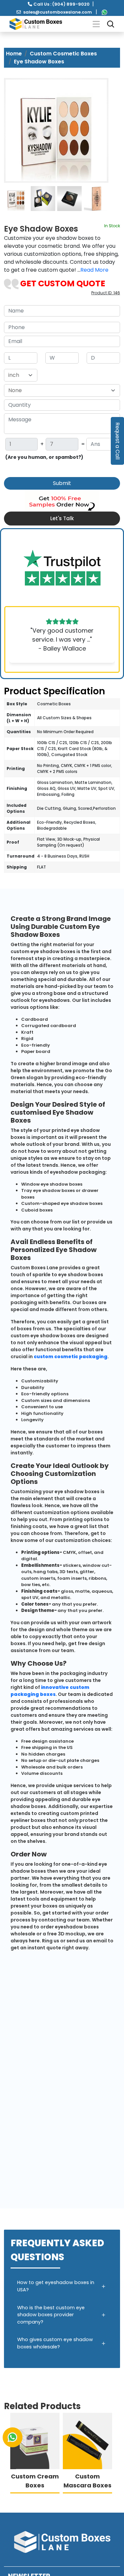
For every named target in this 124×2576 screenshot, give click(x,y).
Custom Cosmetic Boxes (63, 54)
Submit (62, 483)
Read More (94, 270)
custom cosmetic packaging (71, 1357)
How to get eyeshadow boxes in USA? (56, 2286)
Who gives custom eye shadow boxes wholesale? (55, 2343)
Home (14, 54)
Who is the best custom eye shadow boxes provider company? (51, 2315)
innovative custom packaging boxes (50, 1691)
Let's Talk (62, 518)
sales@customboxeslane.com (58, 12)
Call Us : (62, 4)
